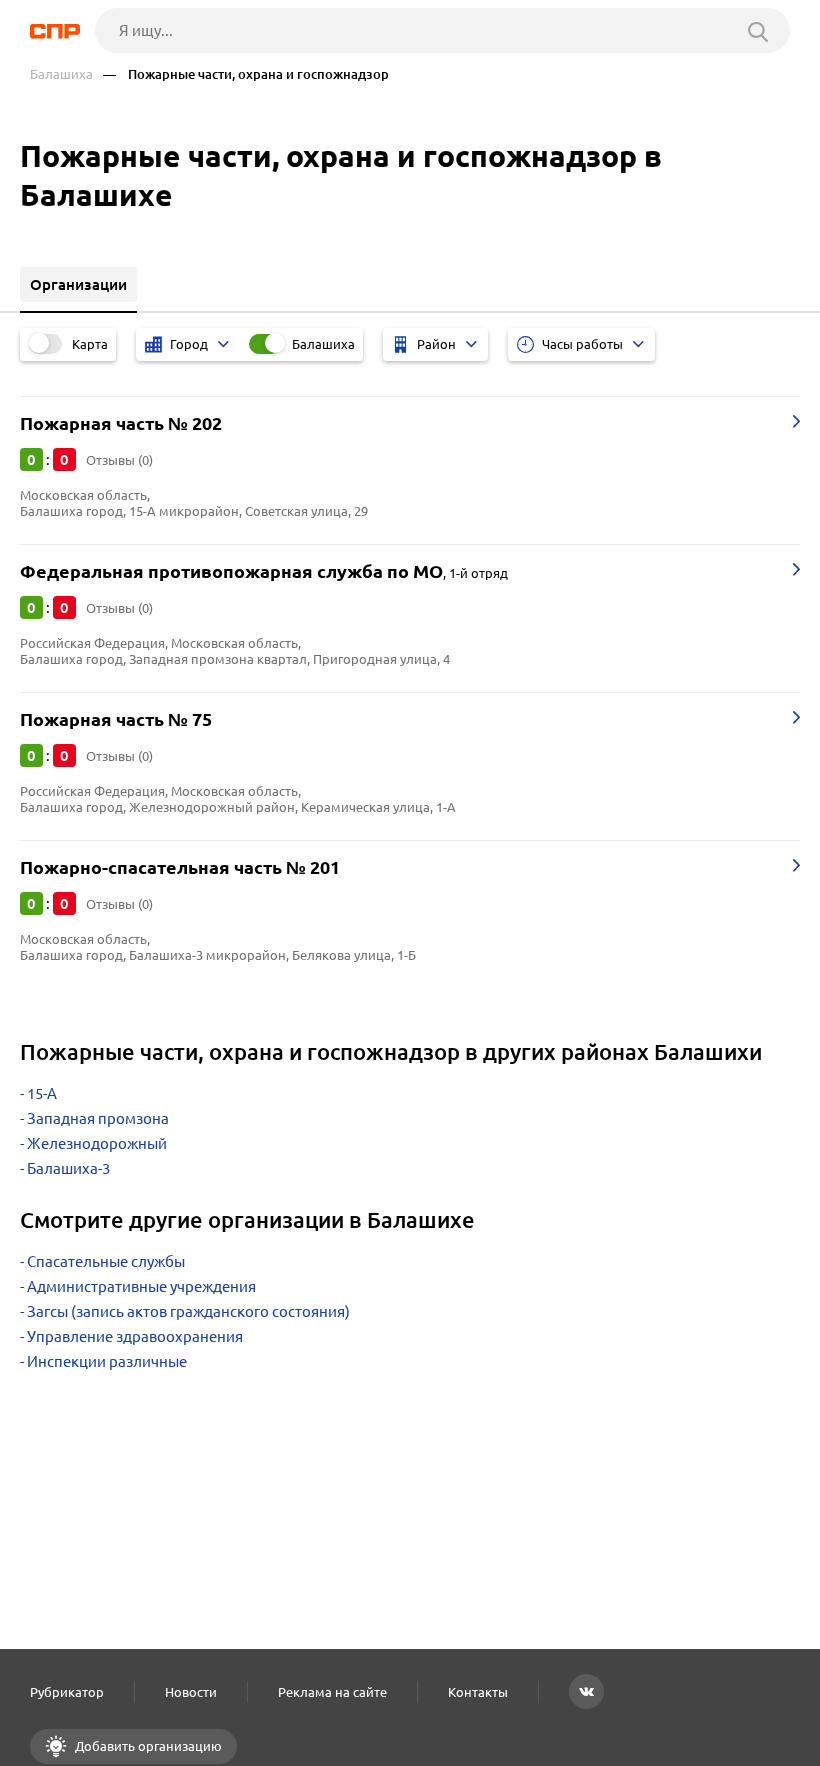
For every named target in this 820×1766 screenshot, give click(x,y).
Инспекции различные (107, 1361)
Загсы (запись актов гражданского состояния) (188, 1311)
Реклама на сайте (332, 1692)
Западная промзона (98, 1118)
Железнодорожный (97, 1143)
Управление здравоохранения (135, 1336)
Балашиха (61, 74)
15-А (42, 1093)
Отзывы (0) (119, 460)
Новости (191, 1692)
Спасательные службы (106, 1261)
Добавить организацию (147, 1746)
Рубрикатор (67, 1692)
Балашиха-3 (68, 1168)
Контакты (478, 1692)
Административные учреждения (141, 1286)
